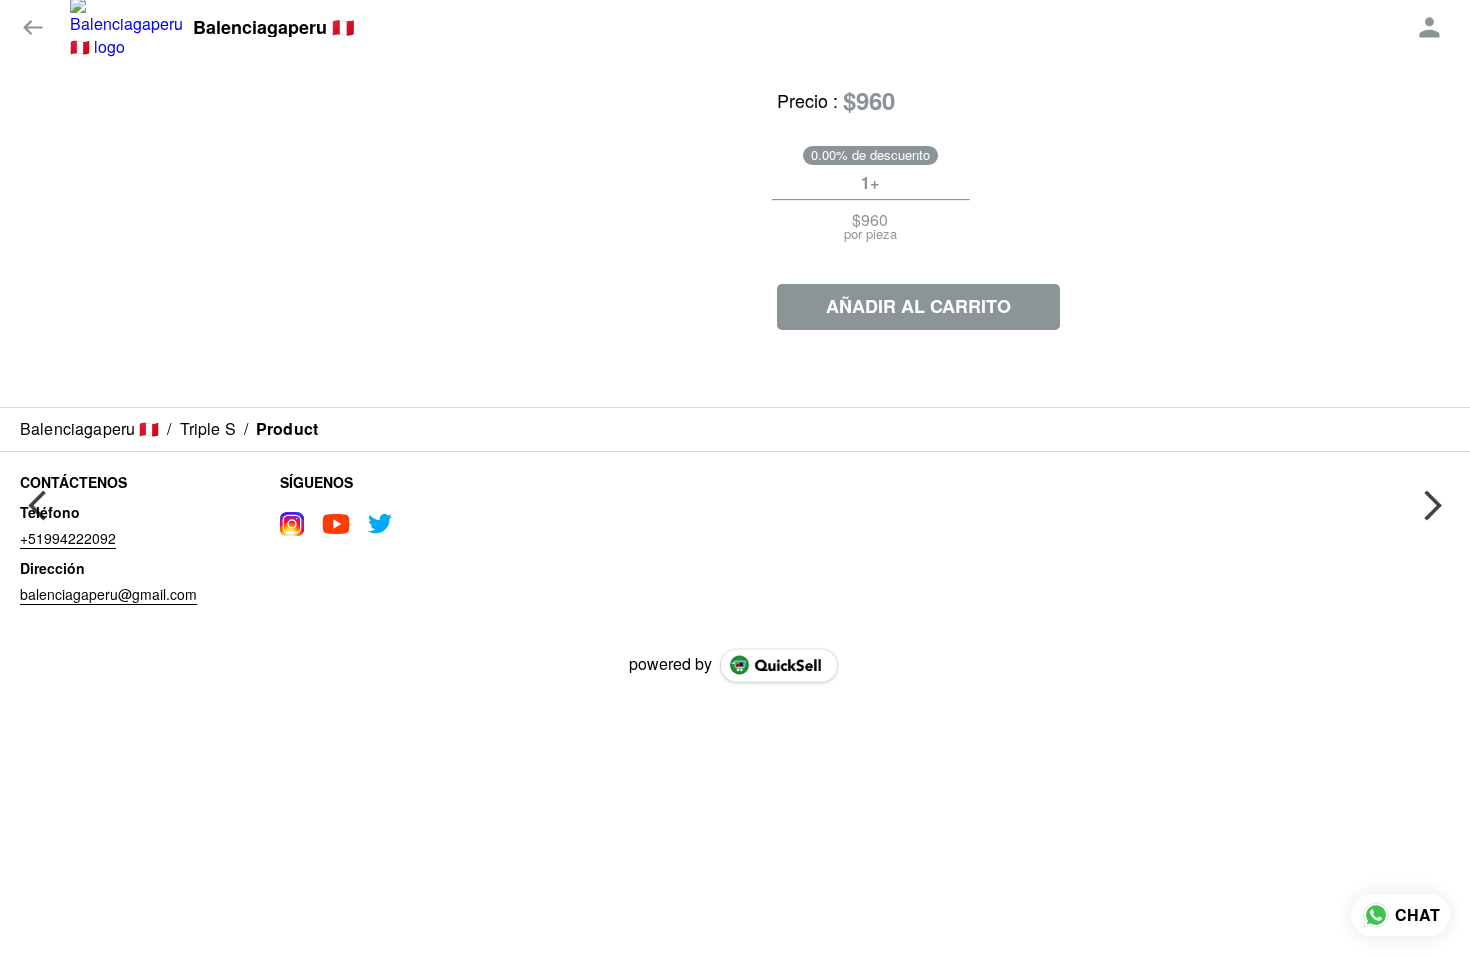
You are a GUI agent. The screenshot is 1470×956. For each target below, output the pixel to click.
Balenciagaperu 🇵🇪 (273, 28)
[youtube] (336, 524)
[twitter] (380, 524)
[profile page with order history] (1430, 28)
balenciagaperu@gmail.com (108, 594)
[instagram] (292, 524)
